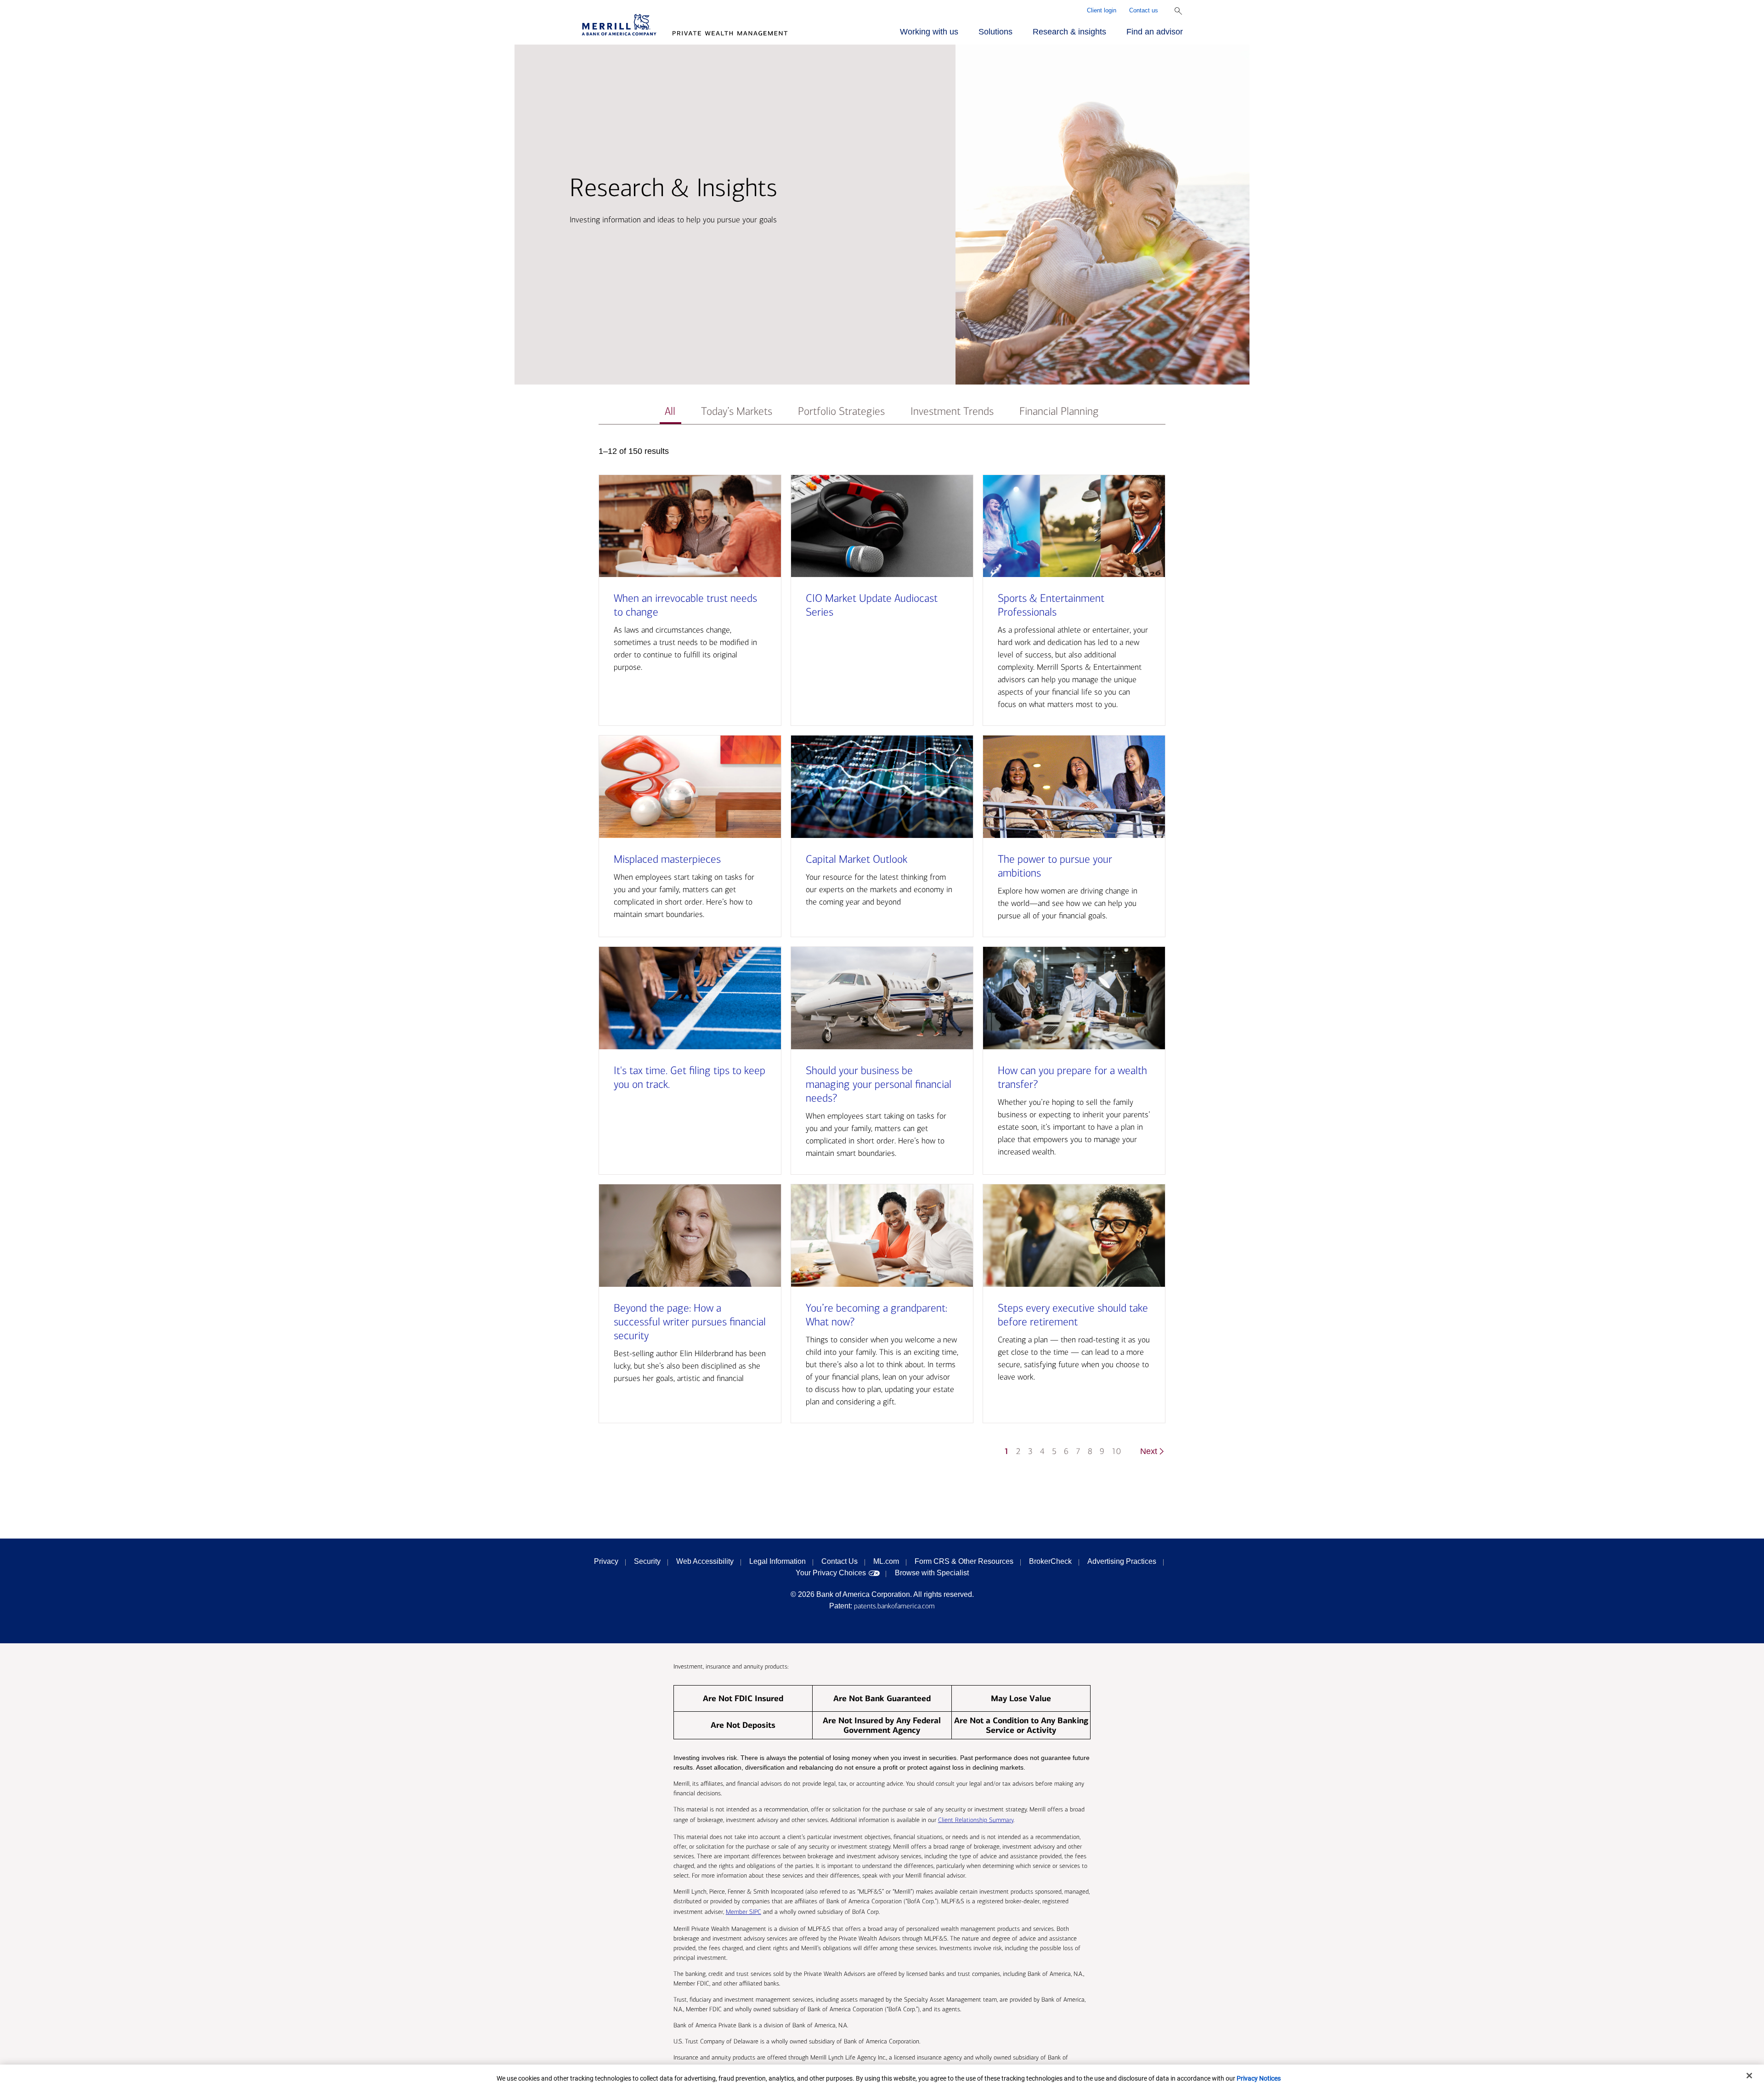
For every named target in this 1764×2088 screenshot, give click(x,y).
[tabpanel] (882, 956)
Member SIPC (743, 1912)
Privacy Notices (1259, 2078)
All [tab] (670, 411)
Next (1149, 1451)
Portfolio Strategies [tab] (841, 411)
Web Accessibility (705, 1561)
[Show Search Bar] (1178, 11)
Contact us (1144, 10)
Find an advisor (1155, 32)
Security (647, 1561)
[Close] (1749, 2076)
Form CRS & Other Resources (964, 1561)
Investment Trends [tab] (952, 411)
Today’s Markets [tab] (737, 411)
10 (1116, 1451)
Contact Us (840, 1561)
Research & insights (1069, 32)
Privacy (606, 1561)
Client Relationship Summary (976, 1820)
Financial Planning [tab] (1059, 411)
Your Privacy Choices (831, 1573)
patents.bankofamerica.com (894, 1606)
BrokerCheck (1050, 1561)
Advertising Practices (1122, 1561)
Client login (1102, 10)
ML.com (886, 1561)
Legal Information (777, 1561)
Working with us (929, 32)
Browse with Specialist (932, 1573)
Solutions (995, 32)
